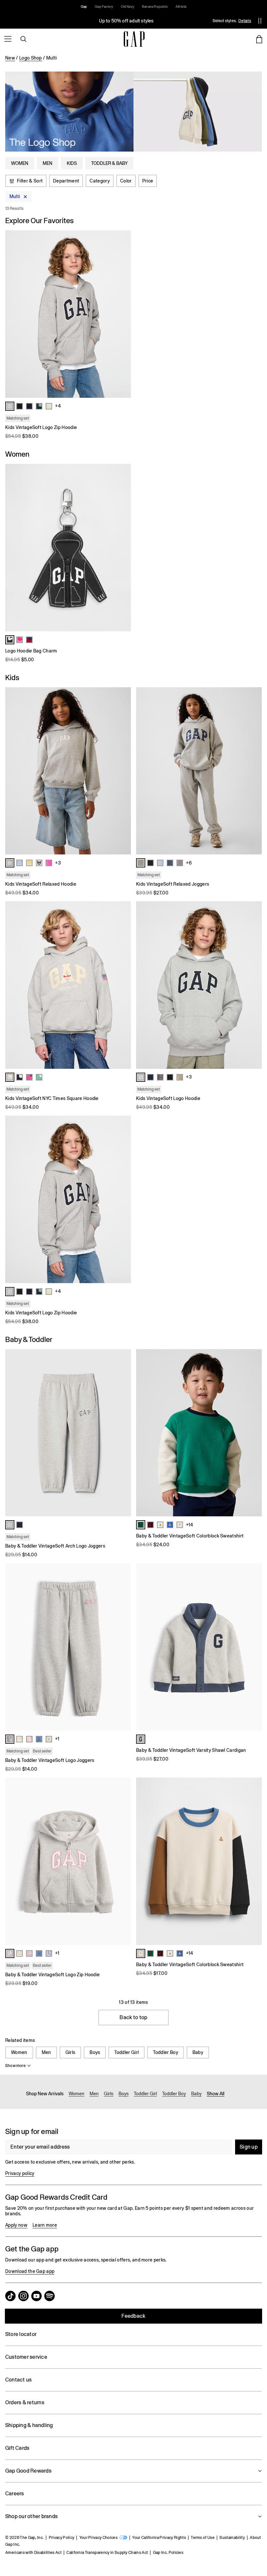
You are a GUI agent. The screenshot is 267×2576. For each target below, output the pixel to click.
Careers (15, 2494)
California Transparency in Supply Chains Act (107, 2553)
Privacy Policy (62, 2538)
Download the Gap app (30, 2271)
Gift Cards (17, 2448)
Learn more (45, 2225)
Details (245, 21)
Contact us (18, 2380)
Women (19, 2052)
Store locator (21, 2334)
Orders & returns (25, 2402)
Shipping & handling (29, 2425)
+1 (57, 1739)
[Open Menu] (8, 39)
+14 (190, 1525)
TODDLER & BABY (109, 163)
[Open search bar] (23, 39)
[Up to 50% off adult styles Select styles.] (126, 21)
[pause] (260, 21)
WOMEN (20, 163)
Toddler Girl (126, 2052)
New (10, 58)
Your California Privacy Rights (159, 2538)
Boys (95, 2052)
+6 (189, 863)
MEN (48, 163)
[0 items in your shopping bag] (259, 39)
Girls (70, 2052)
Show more (15, 2066)
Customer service (26, 2357)
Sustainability (232, 2538)
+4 (58, 406)
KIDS (72, 163)
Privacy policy (20, 2173)
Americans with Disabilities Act (33, 2553)
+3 (58, 863)
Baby (198, 2052)
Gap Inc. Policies (168, 2553)
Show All (216, 2094)
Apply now (16, 2225)
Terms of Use (203, 2538)
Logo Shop (31, 58)
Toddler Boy (166, 2052)
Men (46, 2052)
